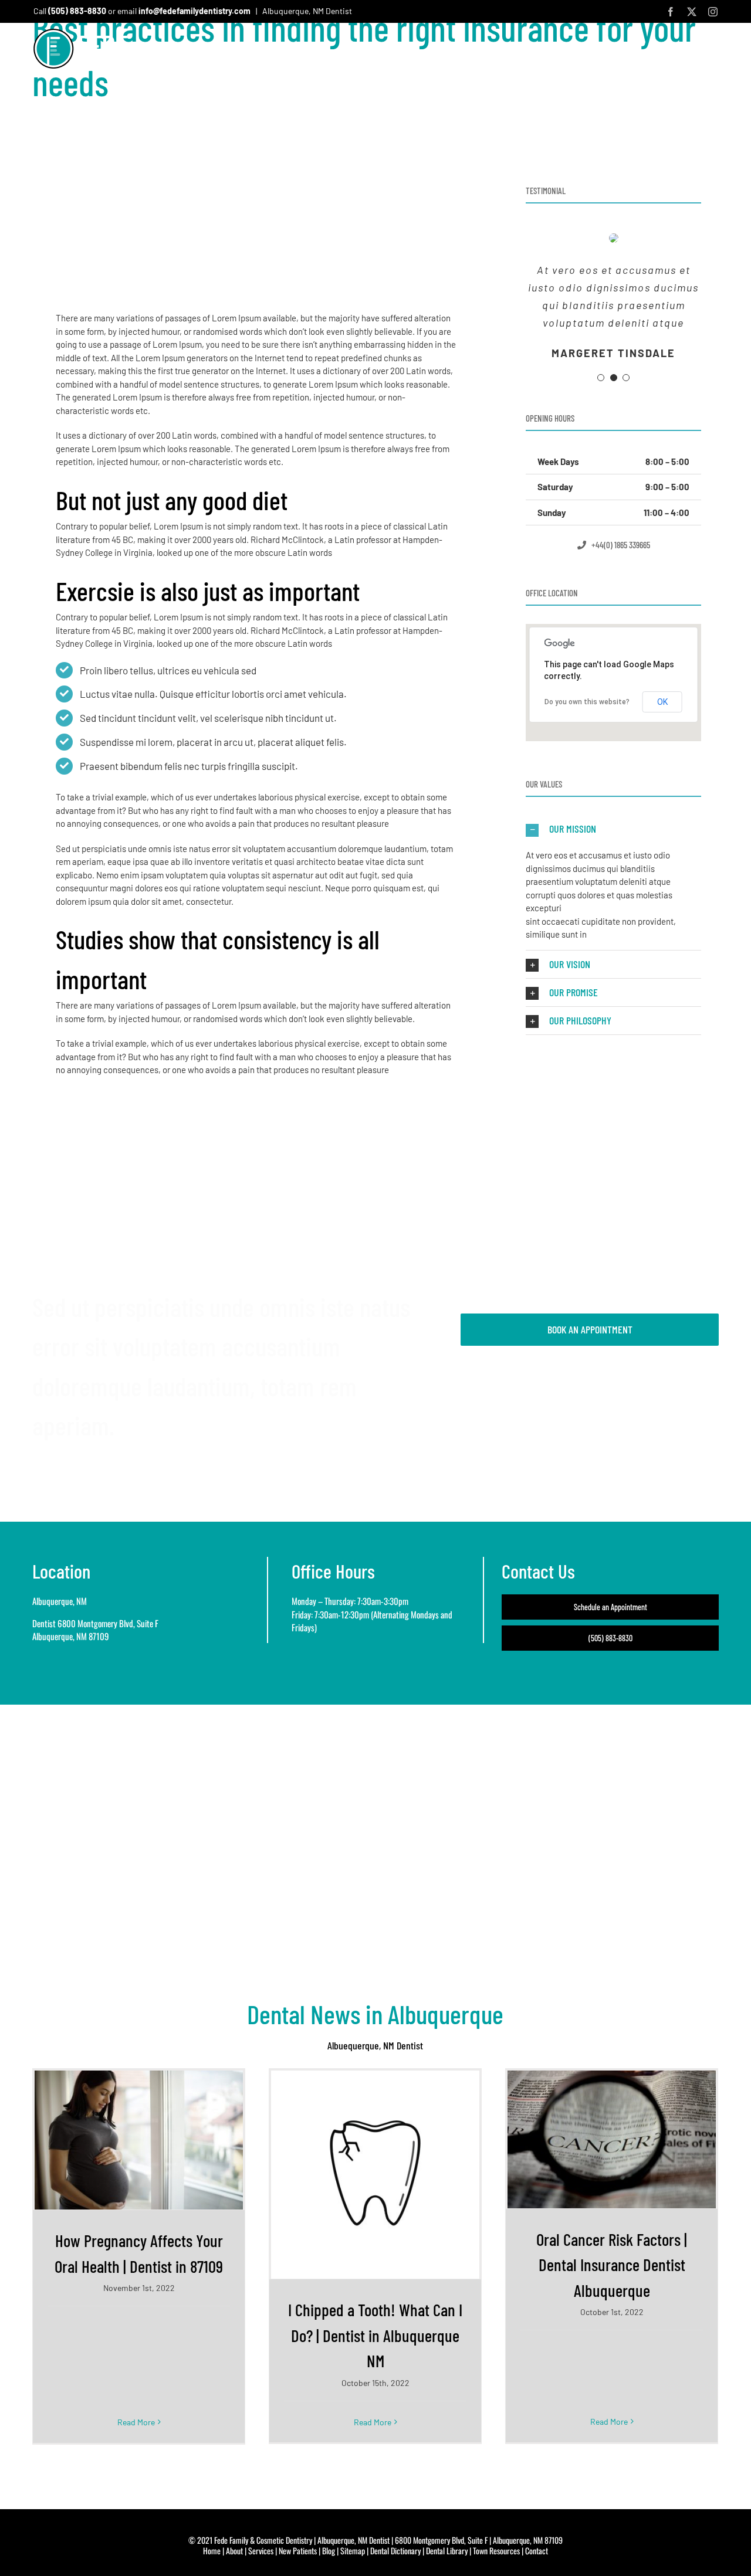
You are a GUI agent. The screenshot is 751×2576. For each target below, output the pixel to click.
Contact (537, 2550)
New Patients (298, 2550)
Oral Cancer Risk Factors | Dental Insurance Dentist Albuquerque (612, 2265)
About (234, 2550)
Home (212, 2550)
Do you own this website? (587, 702)
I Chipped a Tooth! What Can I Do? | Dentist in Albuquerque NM (375, 2335)
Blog (329, 2550)
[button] (713, 52)
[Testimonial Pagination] (601, 378)
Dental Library (447, 2550)
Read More (136, 2422)
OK (662, 702)
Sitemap (353, 2550)
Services (261, 2550)
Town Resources (496, 2550)
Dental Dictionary (395, 2550)
